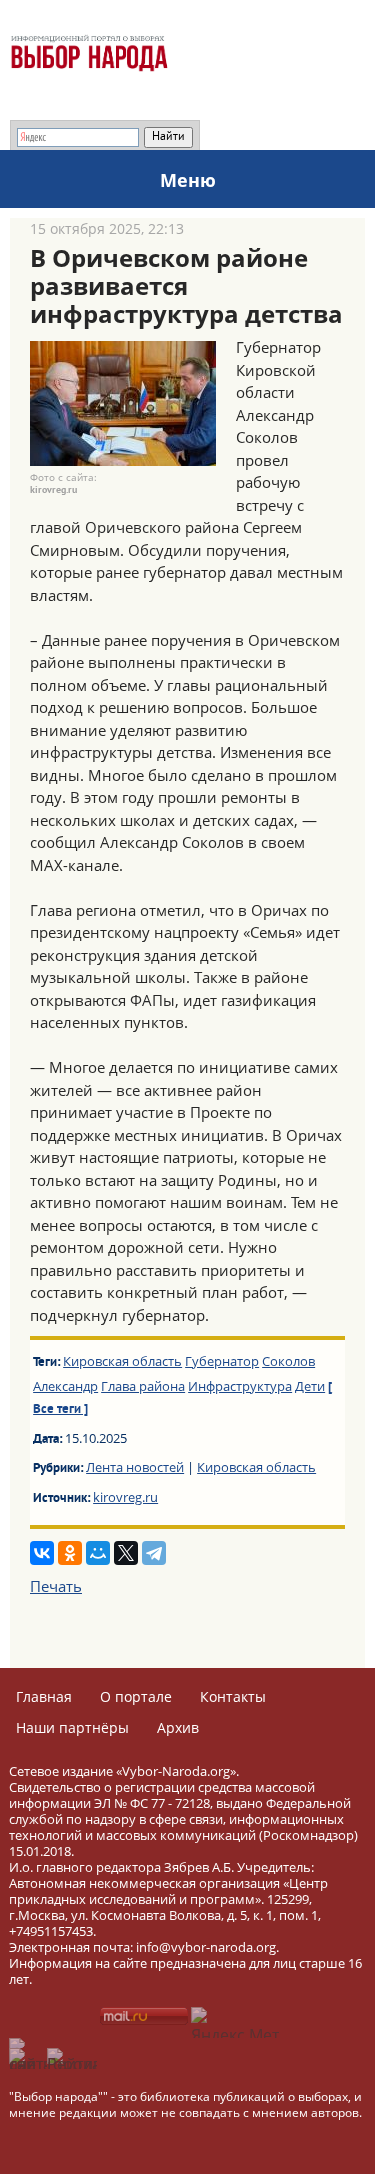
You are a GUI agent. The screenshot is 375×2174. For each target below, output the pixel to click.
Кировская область (122, 1361)
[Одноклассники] (70, 1553)
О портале (136, 1696)
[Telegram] (154, 1553)
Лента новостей (135, 1467)
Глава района (143, 1386)
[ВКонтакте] (42, 1553)
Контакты (233, 1696)
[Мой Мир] (98, 1553)
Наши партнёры (72, 1727)
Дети (310, 1386)
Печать (56, 1586)
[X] (126, 1553)
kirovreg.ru (125, 1497)
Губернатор (222, 1361)
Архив (178, 1727)
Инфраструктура (240, 1386)
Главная (44, 1696)
